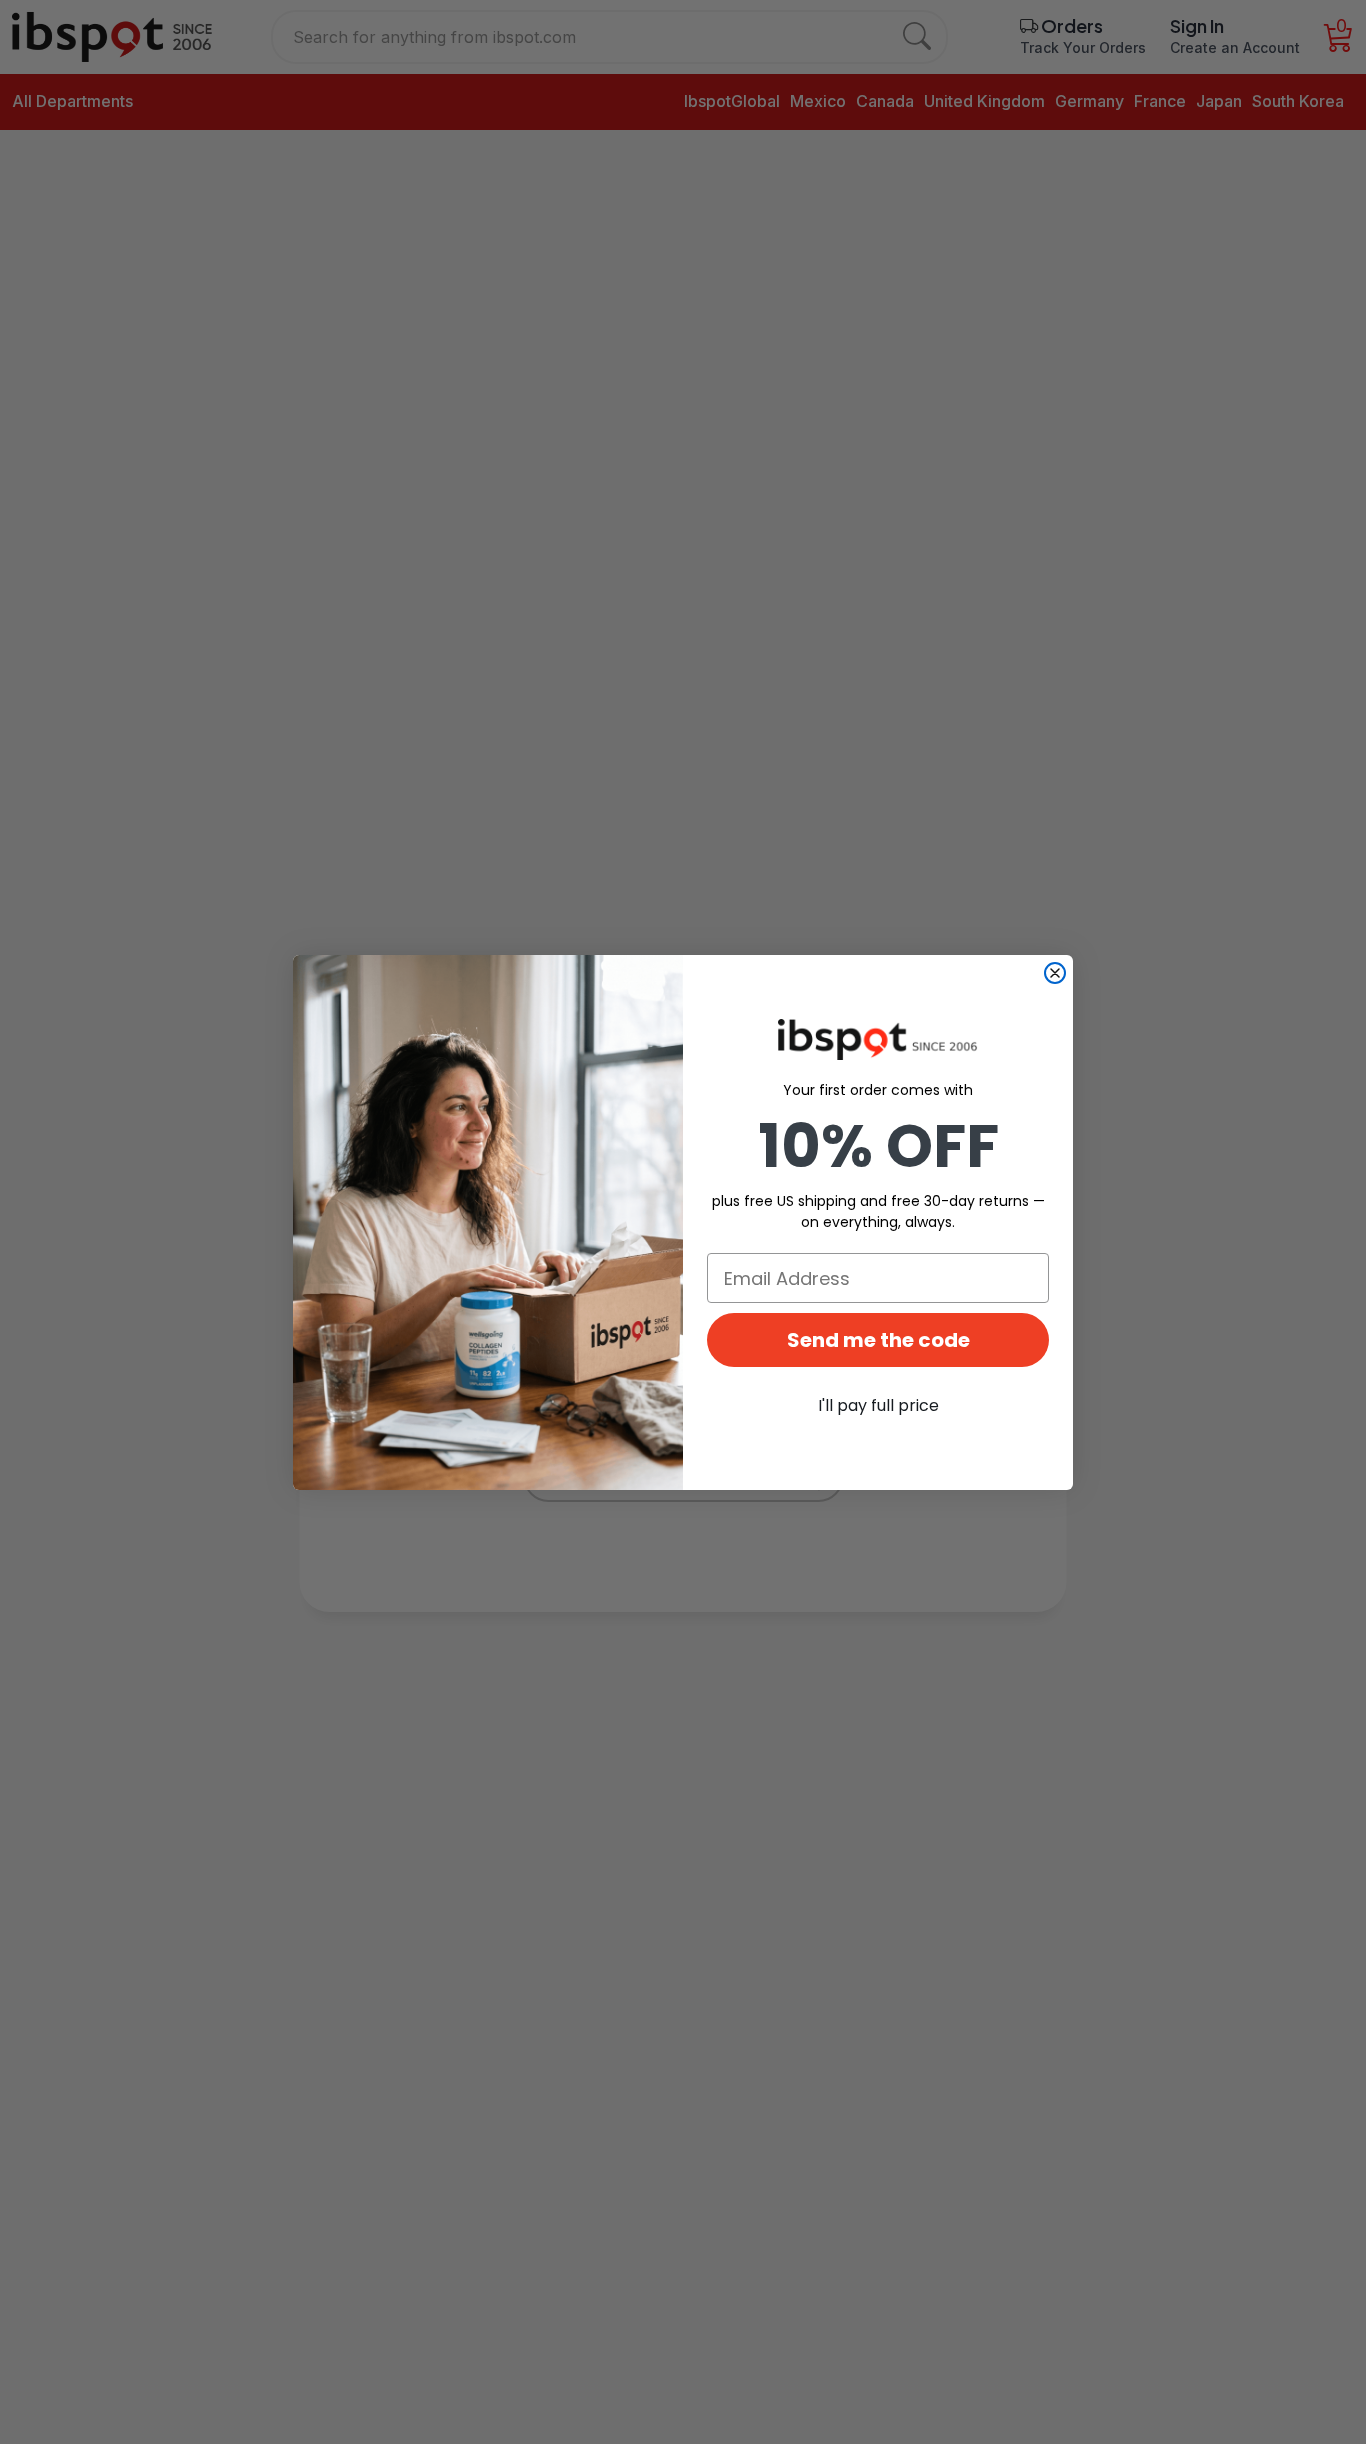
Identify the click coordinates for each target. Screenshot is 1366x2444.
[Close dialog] (1055, 973)
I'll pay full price (878, 1405)
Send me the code (878, 1340)
